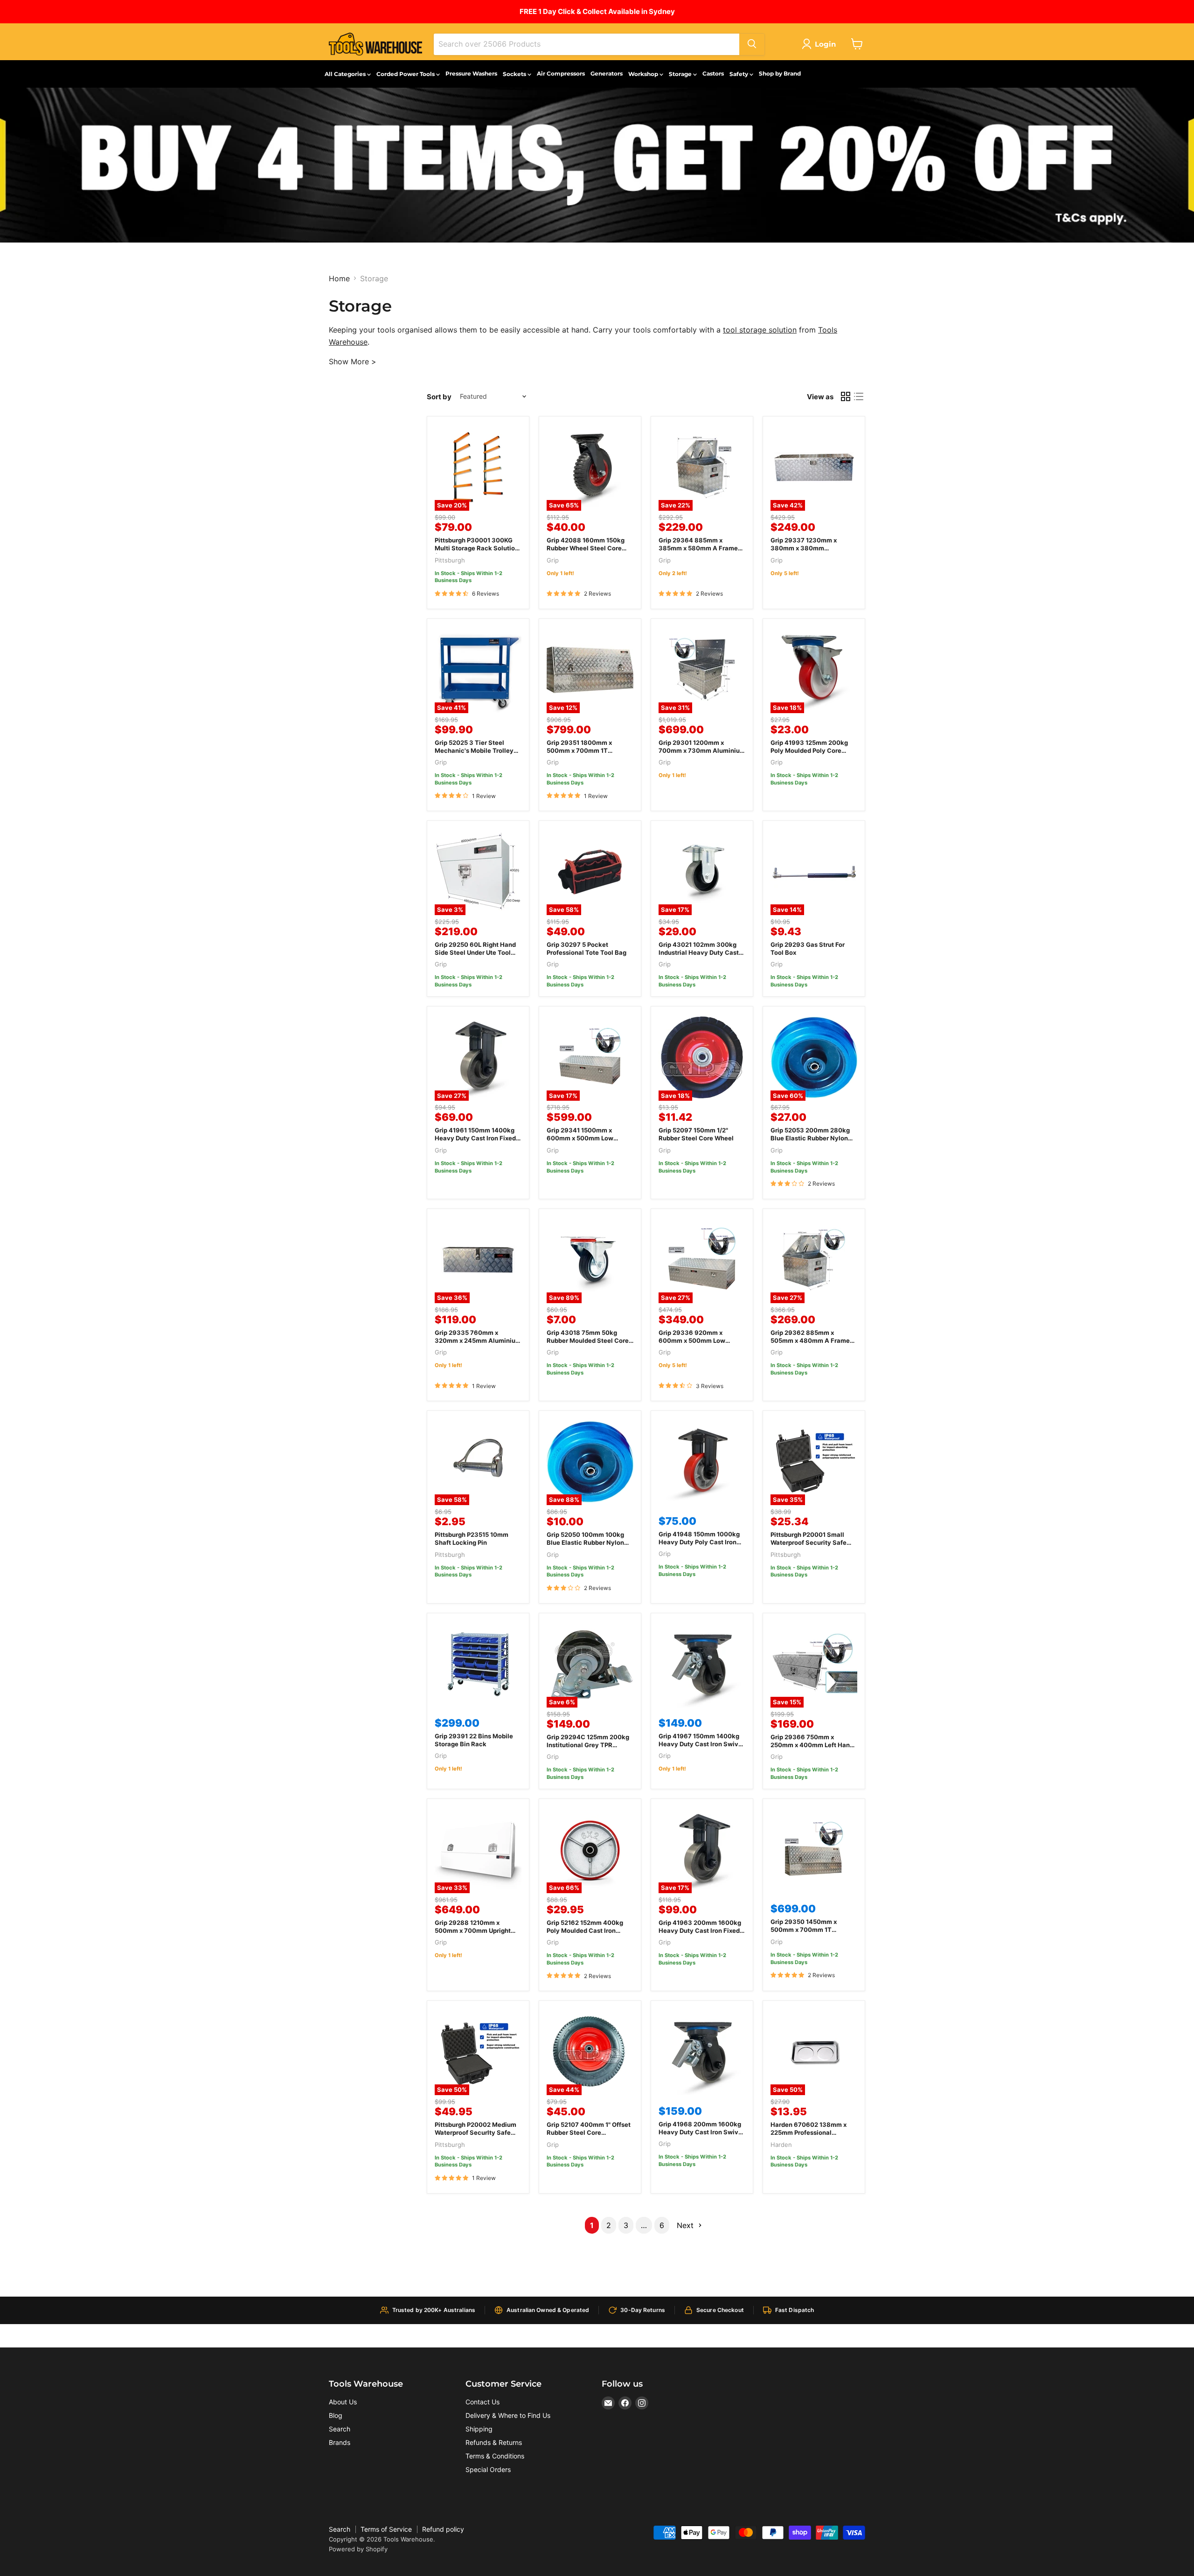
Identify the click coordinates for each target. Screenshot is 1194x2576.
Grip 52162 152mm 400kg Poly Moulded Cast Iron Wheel (585, 1930)
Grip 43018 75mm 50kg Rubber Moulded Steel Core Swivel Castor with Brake (588, 1340)
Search (340, 2429)
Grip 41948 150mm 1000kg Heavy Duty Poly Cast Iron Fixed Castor (699, 1542)
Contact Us (482, 2402)
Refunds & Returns (494, 2442)
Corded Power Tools (406, 74)
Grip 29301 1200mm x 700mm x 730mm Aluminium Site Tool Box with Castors (702, 750)
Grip (553, 560)
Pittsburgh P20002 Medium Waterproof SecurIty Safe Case (476, 2132)
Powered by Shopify (358, 2549)
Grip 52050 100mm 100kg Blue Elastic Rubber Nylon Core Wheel (585, 1542)
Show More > (353, 361)
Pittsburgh (450, 560)
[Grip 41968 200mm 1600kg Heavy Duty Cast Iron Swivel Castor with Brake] (702, 2052)
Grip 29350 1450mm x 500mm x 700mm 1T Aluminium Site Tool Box (807, 1930)
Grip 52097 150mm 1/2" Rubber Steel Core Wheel (696, 1134)
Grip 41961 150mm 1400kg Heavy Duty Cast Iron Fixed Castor (475, 1138)
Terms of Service (386, 2529)
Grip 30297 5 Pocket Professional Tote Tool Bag (587, 948)
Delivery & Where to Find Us (508, 2415)
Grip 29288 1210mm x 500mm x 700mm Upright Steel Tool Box (473, 1930)
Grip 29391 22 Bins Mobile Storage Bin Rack (474, 1740)
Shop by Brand (780, 73)
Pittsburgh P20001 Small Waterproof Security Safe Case (809, 1542)
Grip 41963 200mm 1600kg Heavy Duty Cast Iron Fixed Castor (700, 1930)
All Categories (346, 74)
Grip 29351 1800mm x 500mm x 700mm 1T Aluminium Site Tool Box (583, 750)
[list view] (859, 396)
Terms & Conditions (495, 2456)
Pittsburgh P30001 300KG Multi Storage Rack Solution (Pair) (477, 548)
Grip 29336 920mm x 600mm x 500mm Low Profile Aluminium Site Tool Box (699, 1344)
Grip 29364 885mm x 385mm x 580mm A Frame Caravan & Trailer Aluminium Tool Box (702, 552)
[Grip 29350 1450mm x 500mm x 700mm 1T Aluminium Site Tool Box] (814, 1850)
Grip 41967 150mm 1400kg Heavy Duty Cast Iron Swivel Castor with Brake (701, 1744)
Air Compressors (561, 73)
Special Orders (488, 2469)
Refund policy (443, 2529)
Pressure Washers (471, 73)
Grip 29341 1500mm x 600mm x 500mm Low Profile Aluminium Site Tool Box (587, 1142)
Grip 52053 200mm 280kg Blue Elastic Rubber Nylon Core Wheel (810, 1138)
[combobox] (587, 44)
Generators (607, 73)
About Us (343, 2402)
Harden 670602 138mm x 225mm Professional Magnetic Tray (809, 2132)
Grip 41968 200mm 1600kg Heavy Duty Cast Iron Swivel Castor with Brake (701, 2132)
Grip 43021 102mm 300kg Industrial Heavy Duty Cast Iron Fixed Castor (699, 952)
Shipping (479, 2429)
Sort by (439, 397)
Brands (340, 2442)
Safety (739, 74)
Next (686, 2225)
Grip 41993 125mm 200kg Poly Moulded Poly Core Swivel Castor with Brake (809, 750)
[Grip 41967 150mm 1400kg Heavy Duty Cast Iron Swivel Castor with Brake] (702, 1664)
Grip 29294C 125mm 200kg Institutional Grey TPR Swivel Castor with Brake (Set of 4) (588, 1749)
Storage (681, 74)
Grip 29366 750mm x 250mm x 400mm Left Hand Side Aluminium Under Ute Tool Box (812, 1749)
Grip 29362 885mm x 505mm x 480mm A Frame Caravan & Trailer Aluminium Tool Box (814, 1344)
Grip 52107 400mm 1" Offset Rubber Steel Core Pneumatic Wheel (589, 2132)
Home (339, 278)
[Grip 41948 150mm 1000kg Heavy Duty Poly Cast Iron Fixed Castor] (702, 1462)
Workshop (644, 74)
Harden (781, 2145)
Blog (336, 2415)
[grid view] (846, 396)
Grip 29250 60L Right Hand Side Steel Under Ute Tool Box (475, 952)
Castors (713, 73)
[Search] (752, 44)
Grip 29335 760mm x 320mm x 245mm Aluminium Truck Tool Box (478, 1340)
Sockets (515, 74)
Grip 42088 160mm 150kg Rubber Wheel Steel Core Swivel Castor (586, 548)
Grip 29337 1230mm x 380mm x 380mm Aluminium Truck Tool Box (810, 548)
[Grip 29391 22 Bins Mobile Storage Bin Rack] (478, 1664)
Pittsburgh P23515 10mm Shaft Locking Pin (472, 1538)
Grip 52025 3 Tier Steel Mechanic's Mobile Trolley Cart (474, 750)
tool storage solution (760, 330)
